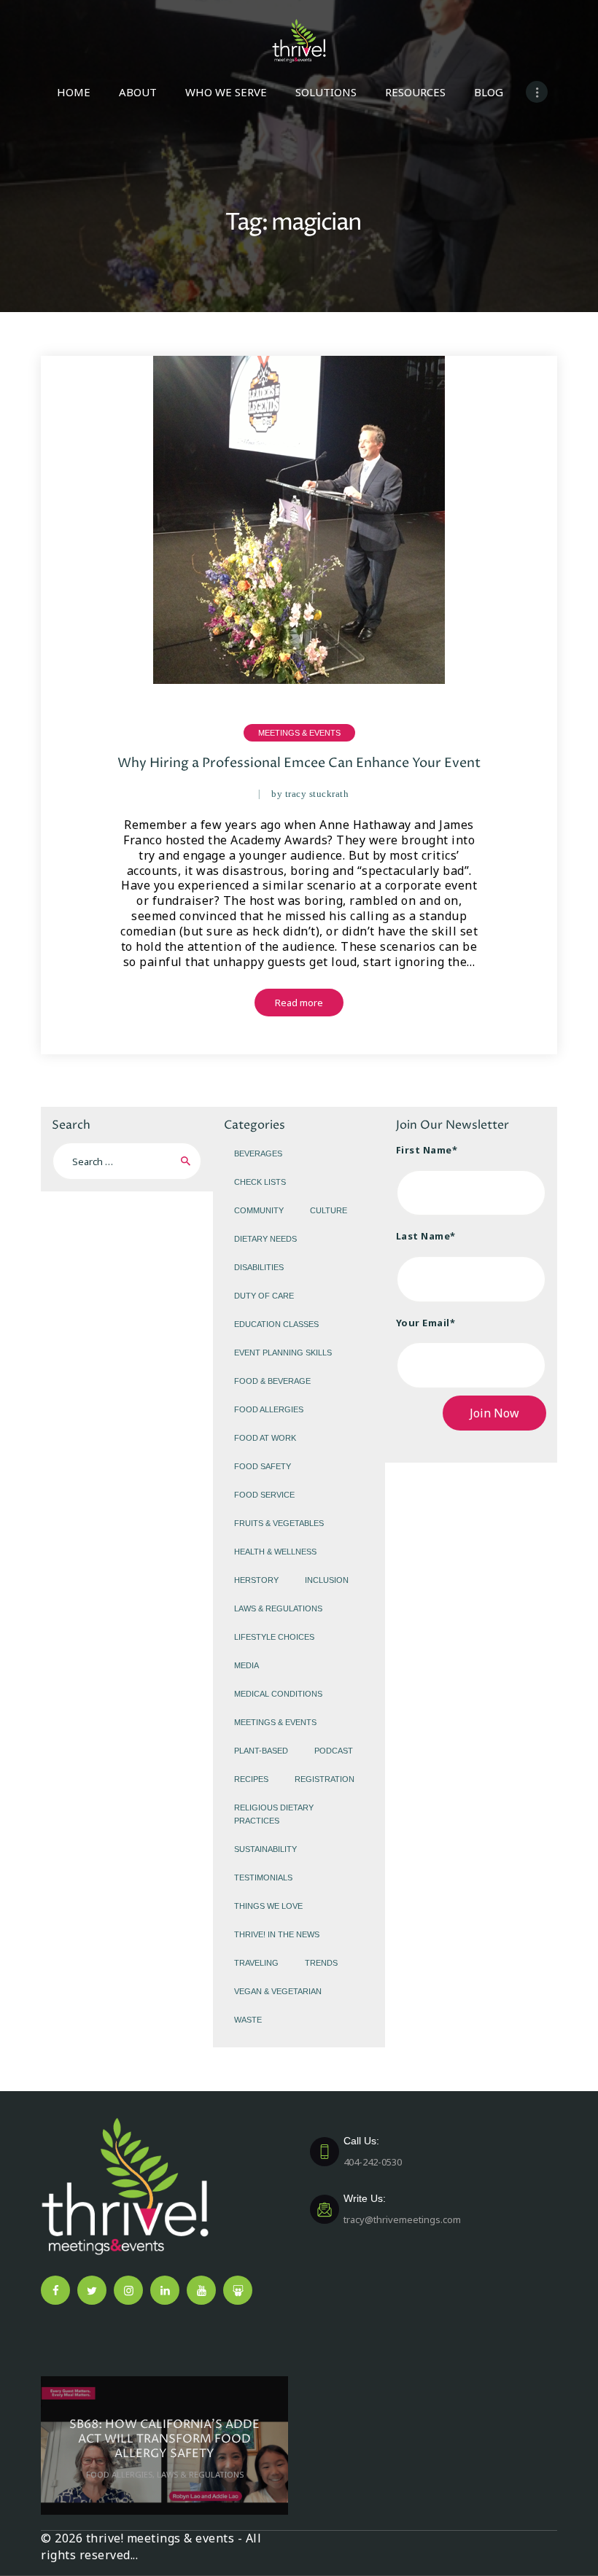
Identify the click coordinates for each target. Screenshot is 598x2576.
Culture (329, 1210)
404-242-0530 (373, 2152)
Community (259, 1210)
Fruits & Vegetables (279, 1523)
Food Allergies (269, 1409)
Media (246, 1665)
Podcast (334, 1751)
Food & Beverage (272, 1381)
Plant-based (261, 1751)
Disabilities (259, 1267)
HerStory (256, 1580)
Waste (248, 2020)
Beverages (258, 1153)
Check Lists (260, 1182)
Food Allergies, (121, 2474)
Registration (325, 1779)
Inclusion (327, 1580)
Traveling (256, 1963)
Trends (321, 1963)
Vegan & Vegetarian (278, 1991)
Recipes (251, 1779)
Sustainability (265, 1849)
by (310, 794)
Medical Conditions (278, 1694)
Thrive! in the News (277, 1934)
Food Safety (263, 1466)
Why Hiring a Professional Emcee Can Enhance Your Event (299, 763)
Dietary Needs (265, 1239)
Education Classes (276, 1324)
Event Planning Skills (283, 1353)
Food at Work (265, 1438)
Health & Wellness (275, 1552)
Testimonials (263, 1877)
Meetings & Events (299, 733)
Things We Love (268, 1906)
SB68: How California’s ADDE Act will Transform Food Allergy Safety (164, 2439)
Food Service (264, 1495)
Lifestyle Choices (274, 1637)
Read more (299, 1003)
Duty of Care (264, 1296)
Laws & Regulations (278, 1608)
